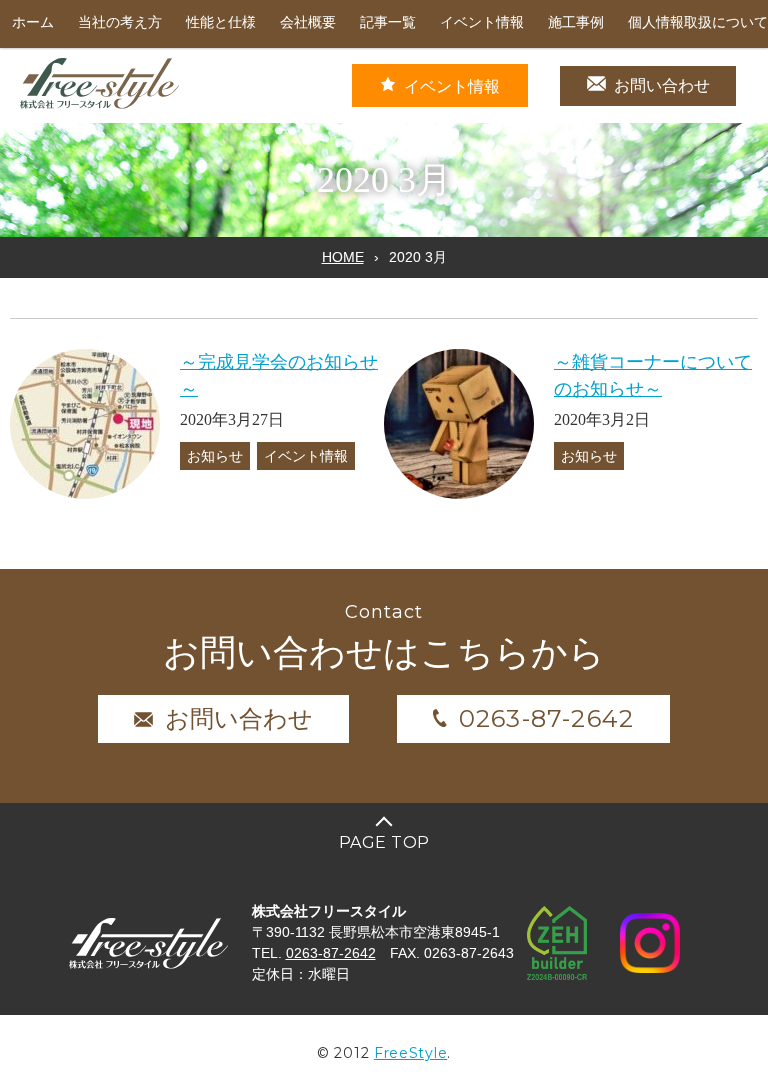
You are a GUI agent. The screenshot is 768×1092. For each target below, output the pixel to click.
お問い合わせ (662, 85)
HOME (343, 257)
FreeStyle (410, 1053)
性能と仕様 (221, 22)
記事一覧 (388, 22)
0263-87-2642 (546, 718)
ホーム (33, 22)
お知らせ (215, 456)
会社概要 (308, 22)
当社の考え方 (120, 22)
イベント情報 (482, 22)
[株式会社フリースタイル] (100, 105)
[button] (85, 424)
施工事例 (576, 22)
